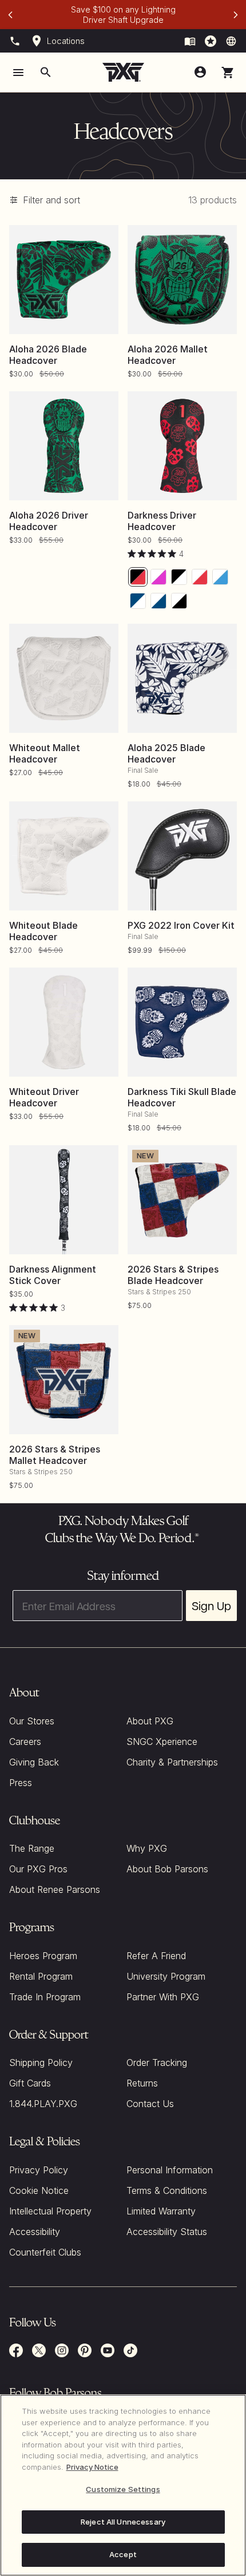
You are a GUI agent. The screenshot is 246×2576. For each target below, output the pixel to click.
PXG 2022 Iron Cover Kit (181, 925)
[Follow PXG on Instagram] (62, 2350)
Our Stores (32, 1721)
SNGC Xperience (162, 1742)
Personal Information (170, 2170)
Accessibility (35, 2232)
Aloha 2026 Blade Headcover (48, 355)
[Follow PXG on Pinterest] (85, 2350)
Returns (142, 2083)
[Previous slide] (10, 15)
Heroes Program (43, 1956)
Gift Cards (30, 2083)
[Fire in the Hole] (190, 41)
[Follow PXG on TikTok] (130, 2350)
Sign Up (211, 1606)
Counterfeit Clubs (45, 2252)
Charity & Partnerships (172, 1762)
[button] (228, 73)
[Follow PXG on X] (39, 2350)
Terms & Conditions (167, 2190)
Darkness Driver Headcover (162, 521)
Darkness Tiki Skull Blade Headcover (182, 1097)
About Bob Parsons (167, 1869)
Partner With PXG (163, 1997)
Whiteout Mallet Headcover (45, 753)
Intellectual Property (50, 2211)
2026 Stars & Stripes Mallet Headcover (55, 1455)
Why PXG (147, 1848)
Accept (123, 2554)
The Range (32, 1848)
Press (21, 1783)
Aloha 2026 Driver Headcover (49, 521)
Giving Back (34, 1762)
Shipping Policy (41, 2063)
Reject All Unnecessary (123, 2522)
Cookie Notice (39, 2190)
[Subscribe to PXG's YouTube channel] (108, 2350)
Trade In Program (45, 1997)
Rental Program (41, 1976)
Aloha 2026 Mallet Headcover (168, 355)
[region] (123, 2485)
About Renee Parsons (55, 1889)
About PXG (150, 1721)
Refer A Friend (156, 1956)
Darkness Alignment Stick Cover (53, 1275)
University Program (166, 1976)
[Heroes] (211, 41)
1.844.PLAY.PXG (43, 2104)
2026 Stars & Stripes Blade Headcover (173, 1275)
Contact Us (150, 2104)
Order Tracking (157, 2063)
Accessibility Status (167, 2232)
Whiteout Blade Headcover (43, 931)
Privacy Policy (39, 2170)
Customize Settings (123, 2489)
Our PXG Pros (38, 1869)
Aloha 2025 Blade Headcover (166, 753)
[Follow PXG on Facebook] (16, 2350)
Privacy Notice (92, 2467)
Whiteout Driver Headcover (44, 1097)
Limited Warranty (161, 2211)
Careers (25, 1742)
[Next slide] (236, 15)
